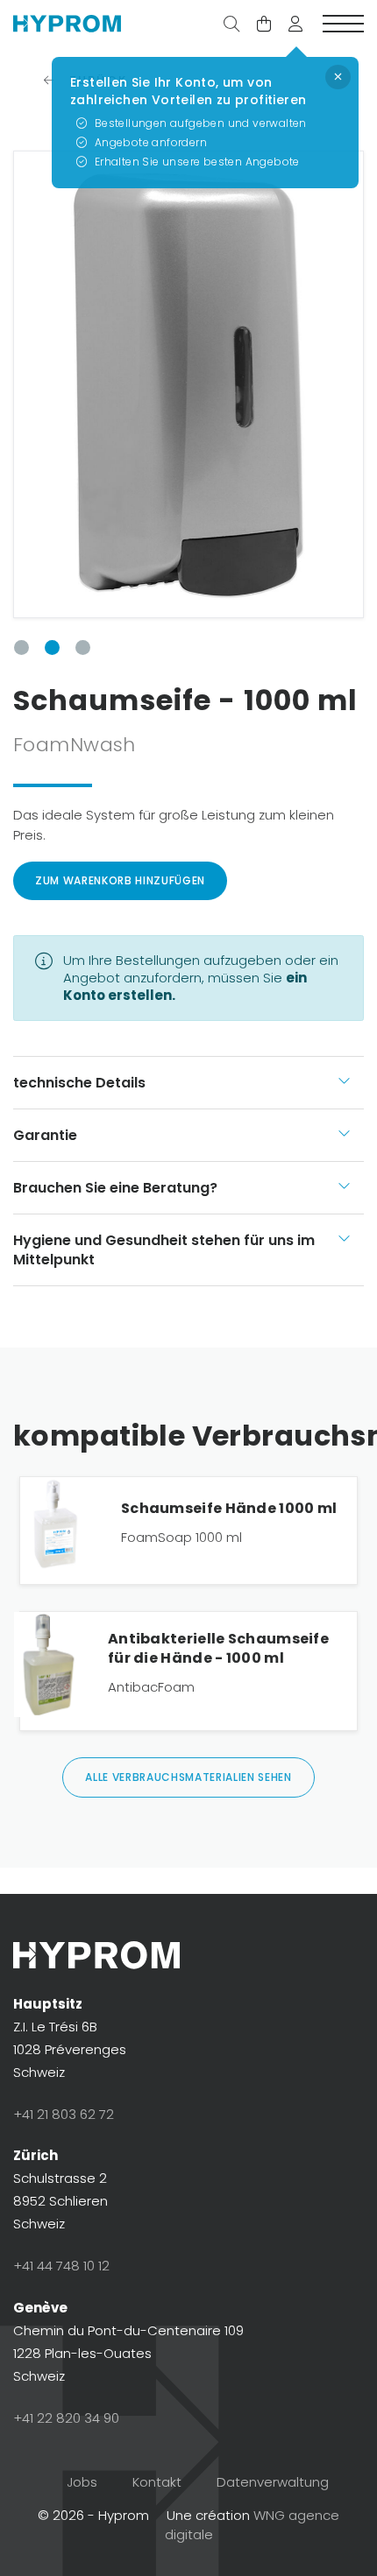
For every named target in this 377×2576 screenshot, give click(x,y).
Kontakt (157, 2482)
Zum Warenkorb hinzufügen (120, 880)
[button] (295, 25)
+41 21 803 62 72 (64, 2114)
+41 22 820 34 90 (66, 2418)
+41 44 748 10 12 (61, 2266)
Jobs (82, 2482)
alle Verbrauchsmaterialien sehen (188, 1777)
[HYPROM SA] (67, 25)
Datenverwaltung (273, 2482)
